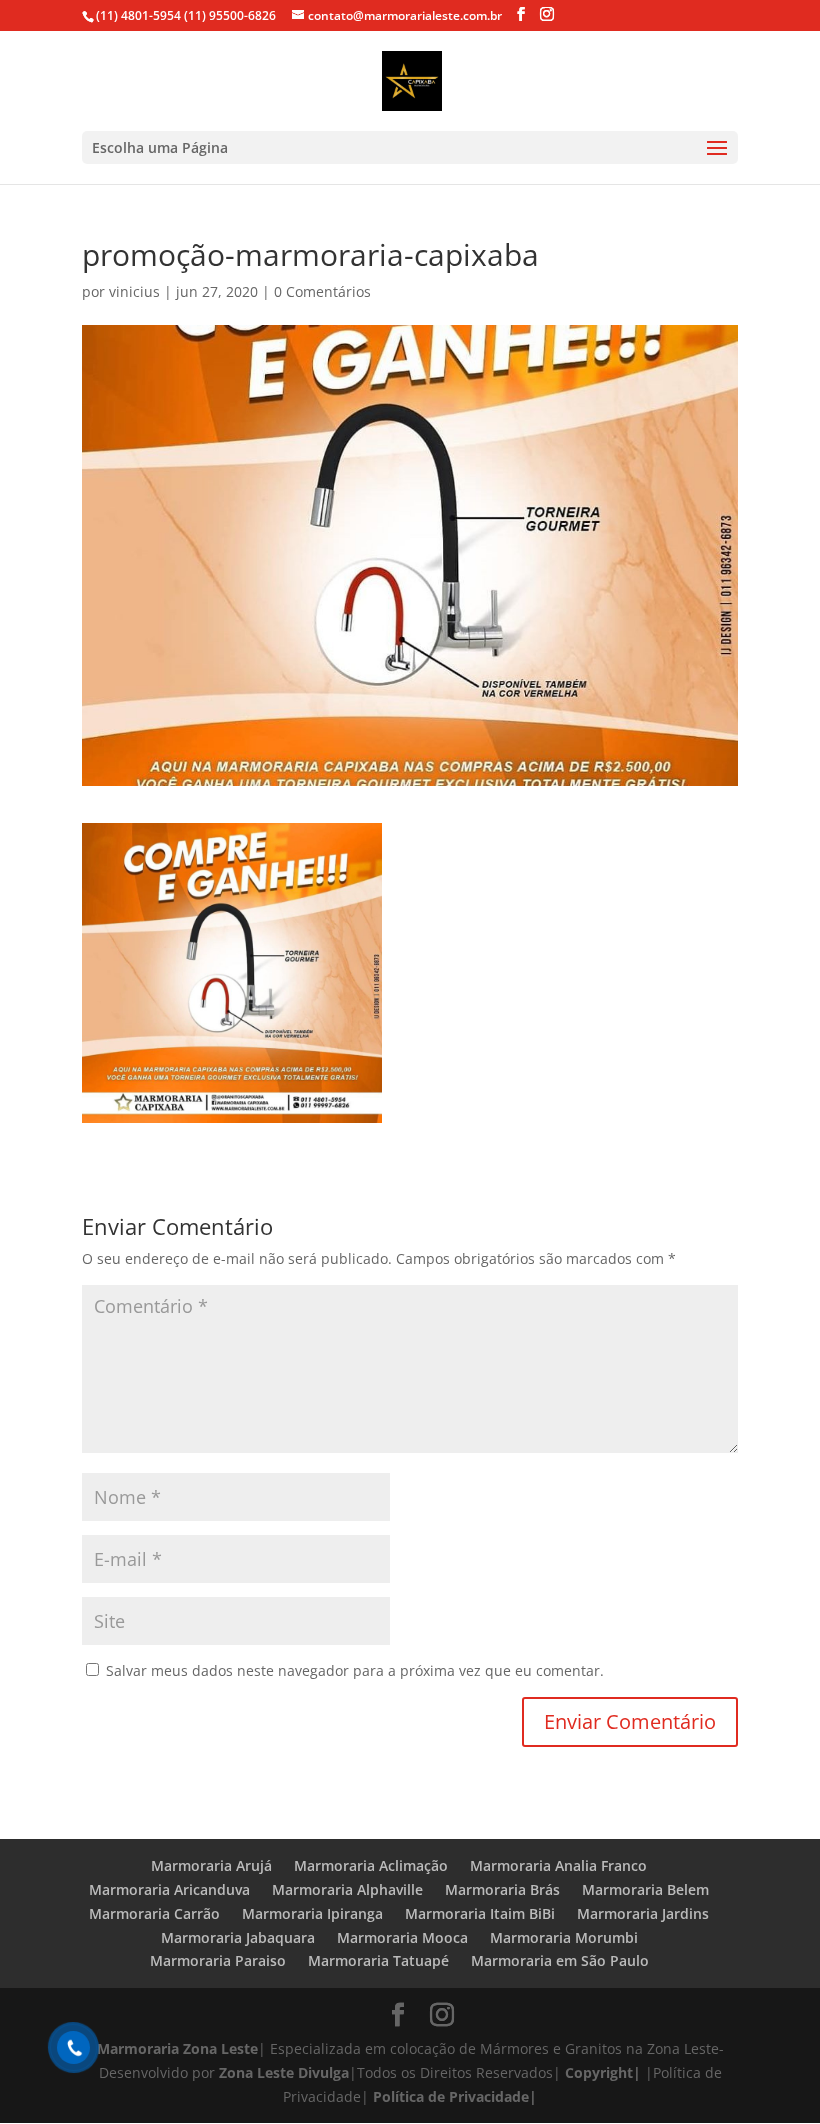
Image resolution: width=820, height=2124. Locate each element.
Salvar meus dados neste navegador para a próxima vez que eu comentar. (355, 1670)
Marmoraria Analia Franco (558, 1865)
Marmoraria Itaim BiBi (480, 1913)
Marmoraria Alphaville (347, 1889)
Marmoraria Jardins (643, 1913)
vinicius (134, 291)
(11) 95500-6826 (228, 15)
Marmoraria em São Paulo (560, 1960)
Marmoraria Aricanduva (169, 1889)
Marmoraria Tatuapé (378, 1960)
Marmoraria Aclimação (371, 1865)
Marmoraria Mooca (402, 1937)
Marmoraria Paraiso (218, 1960)
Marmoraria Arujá (211, 1865)
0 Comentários (322, 291)
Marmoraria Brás (502, 1889)
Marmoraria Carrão (154, 1913)
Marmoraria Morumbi (564, 1937)
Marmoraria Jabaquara (238, 1937)
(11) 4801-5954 (138, 15)
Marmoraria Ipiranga (312, 1913)
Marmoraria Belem (645, 1889)
